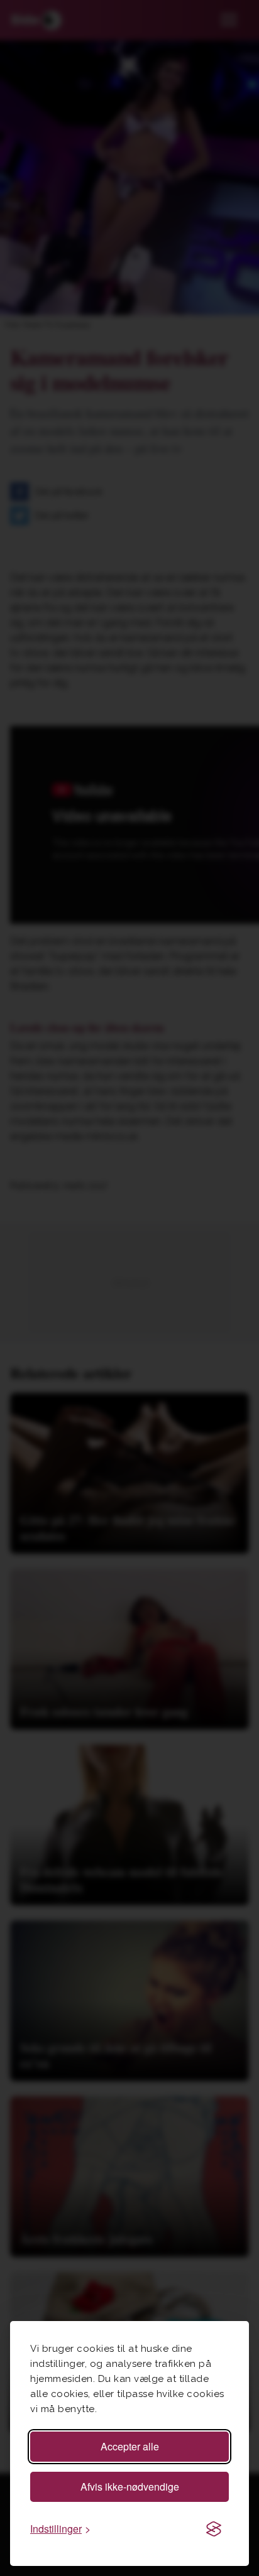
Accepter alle (130, 2446)
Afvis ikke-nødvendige (130, 2487)
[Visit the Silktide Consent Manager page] (214, 2529)
